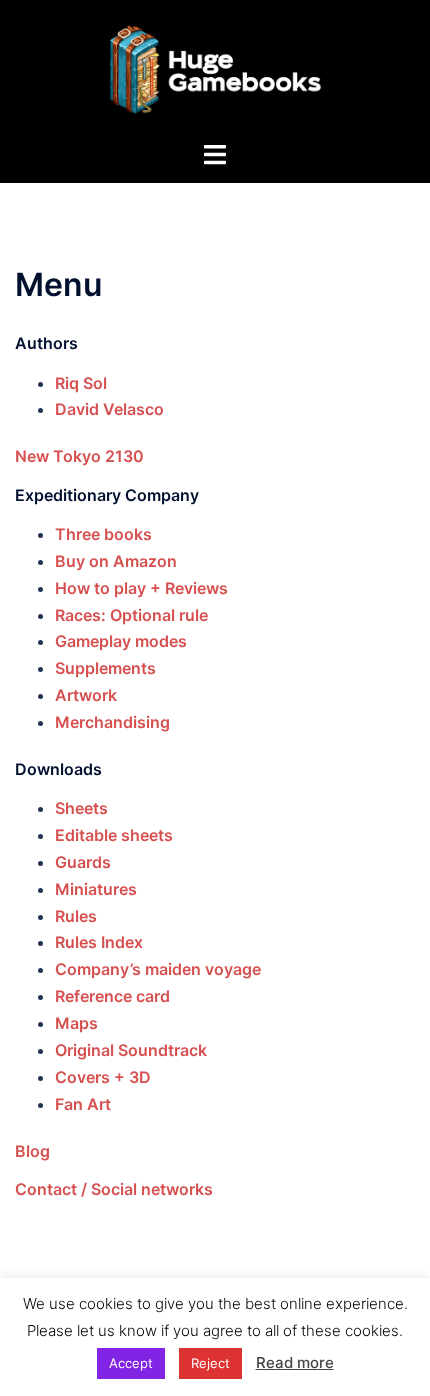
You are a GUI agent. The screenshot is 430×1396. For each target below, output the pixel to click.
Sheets (81, 808)
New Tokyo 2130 (79, 456)
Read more (295, 1362)
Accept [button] (131, 1363)
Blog (32, 1151)
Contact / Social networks (114, 1189)
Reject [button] (210, 1363)
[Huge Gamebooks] (214, 68)
